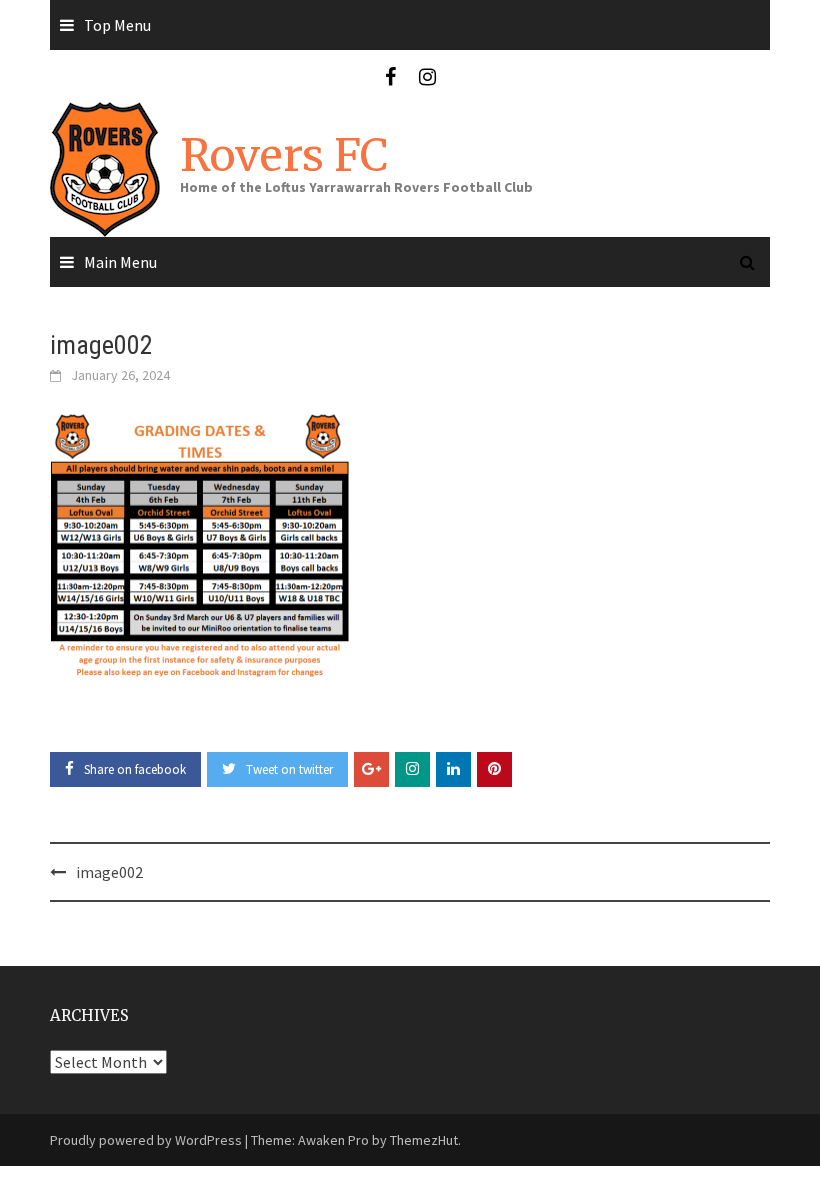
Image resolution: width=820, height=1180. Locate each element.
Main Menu (120, 262)
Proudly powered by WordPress (146, 1140)
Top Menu (117, 25)
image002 (109, 872)
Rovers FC (284, 155)
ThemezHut (424, 1140)
